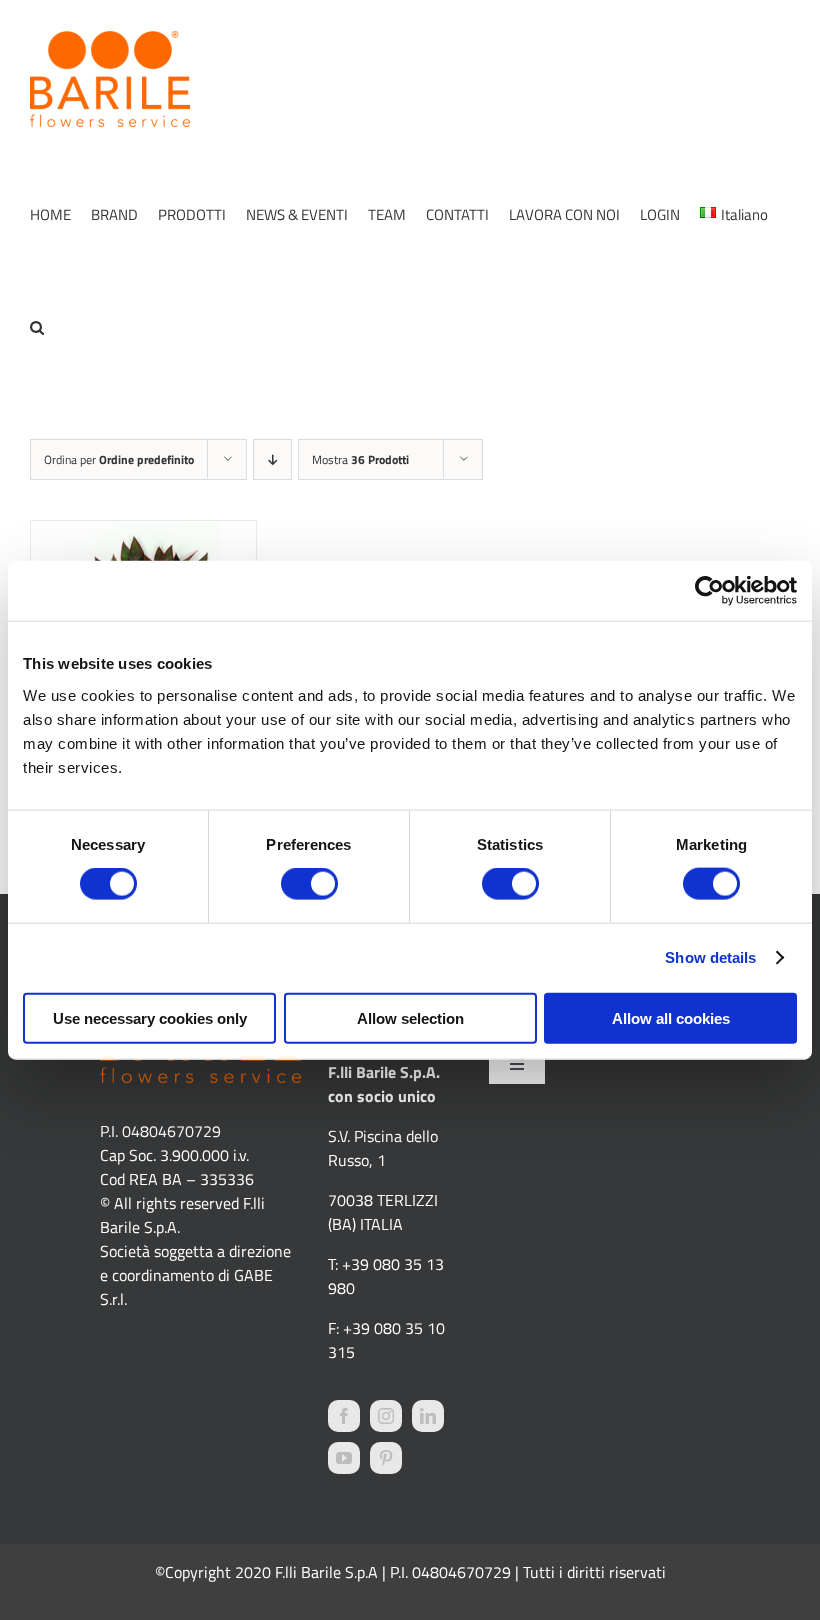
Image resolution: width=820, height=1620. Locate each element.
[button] (37, 327)
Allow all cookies (671, 1017)
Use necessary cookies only (150, 1017)
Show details (710, 957)
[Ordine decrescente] (272, 459)
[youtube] (344, 1458)
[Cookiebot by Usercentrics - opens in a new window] (709, 591)
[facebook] (344, 1416)
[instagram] (386, 1416)
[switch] (309, 884)
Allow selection (410, 1017)
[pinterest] (386, 1458)
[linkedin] (428, 1416)
